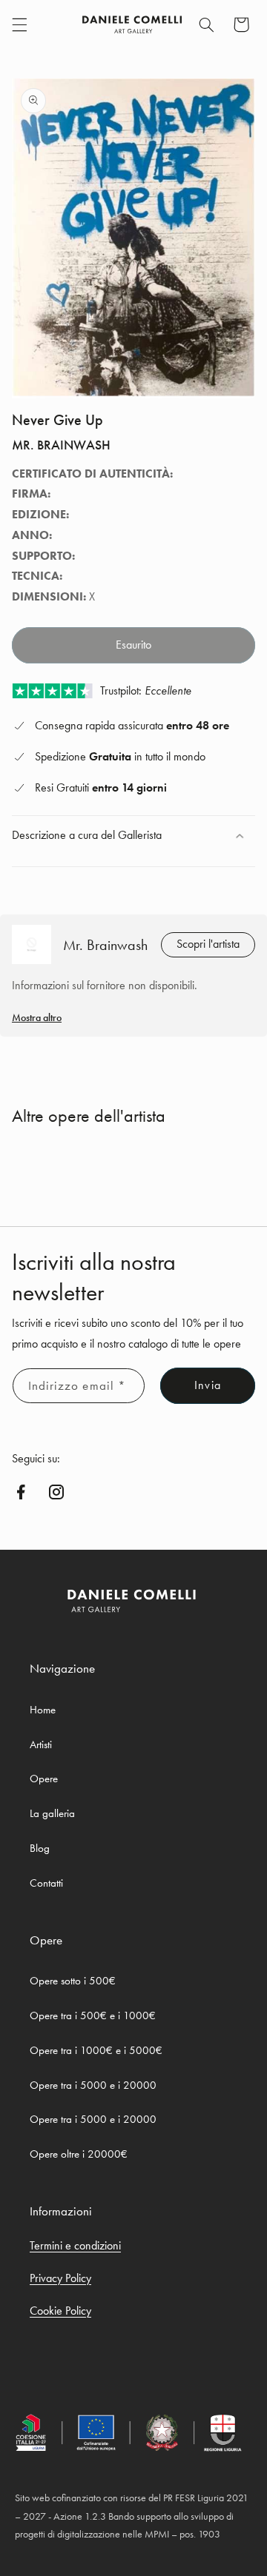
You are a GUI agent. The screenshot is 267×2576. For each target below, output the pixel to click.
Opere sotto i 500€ (73, 1981)
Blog (40, 1848)
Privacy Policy (60, 2278)
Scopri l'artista (208, 944)
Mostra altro (37, 1017)
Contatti (46, 1883)
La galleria (52, 1813)
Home (43, 1710)
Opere (44, 1779)
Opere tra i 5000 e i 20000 (93, 2085)
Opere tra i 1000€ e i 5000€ (96, 2050)
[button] (19, 24)
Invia (207, 1385)
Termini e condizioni (75, 2245)
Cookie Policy (60, 2311)
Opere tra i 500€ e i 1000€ (93, 2015)
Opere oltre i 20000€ (79, 2154)
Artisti (41, 1744)
